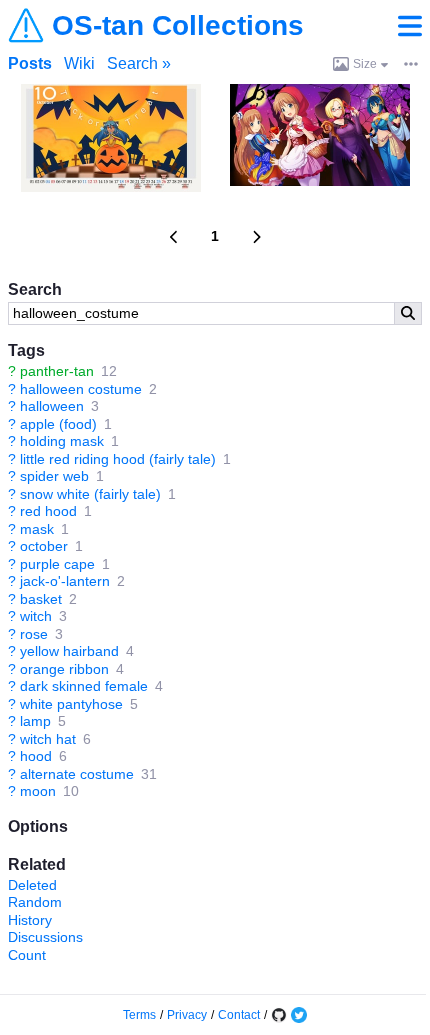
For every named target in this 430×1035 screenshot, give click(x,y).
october (44, 546)
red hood (48, 511)
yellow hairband (69, 651)
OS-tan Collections (178, 26)
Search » (139, 63)
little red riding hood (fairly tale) (118, 459)
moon (38, 791)
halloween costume (81, 389)
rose (34, 634)
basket (41, 599)
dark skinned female (84, 686)
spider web (54, 476)
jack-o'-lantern (65, 581)
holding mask (62, 441)
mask (37, 529)
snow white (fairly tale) (90, 494)
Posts (30, 63)
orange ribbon (64, 669)
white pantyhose (71, 704)
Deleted (32, 885)
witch (36, 616)
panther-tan (57, 371)
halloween (52, 406)
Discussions (45, 937)
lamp (35, 721)
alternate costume (77, 774)
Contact (239, 1015)
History (30, 920)
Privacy (187, 1015)
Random (35, 902)
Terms (139, 1015)
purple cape (57, 564)
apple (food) (58, 424)
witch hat (48, 739)
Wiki (79, 63)
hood (36, 756)
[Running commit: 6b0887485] (279, 1015)
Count (27, 955)
